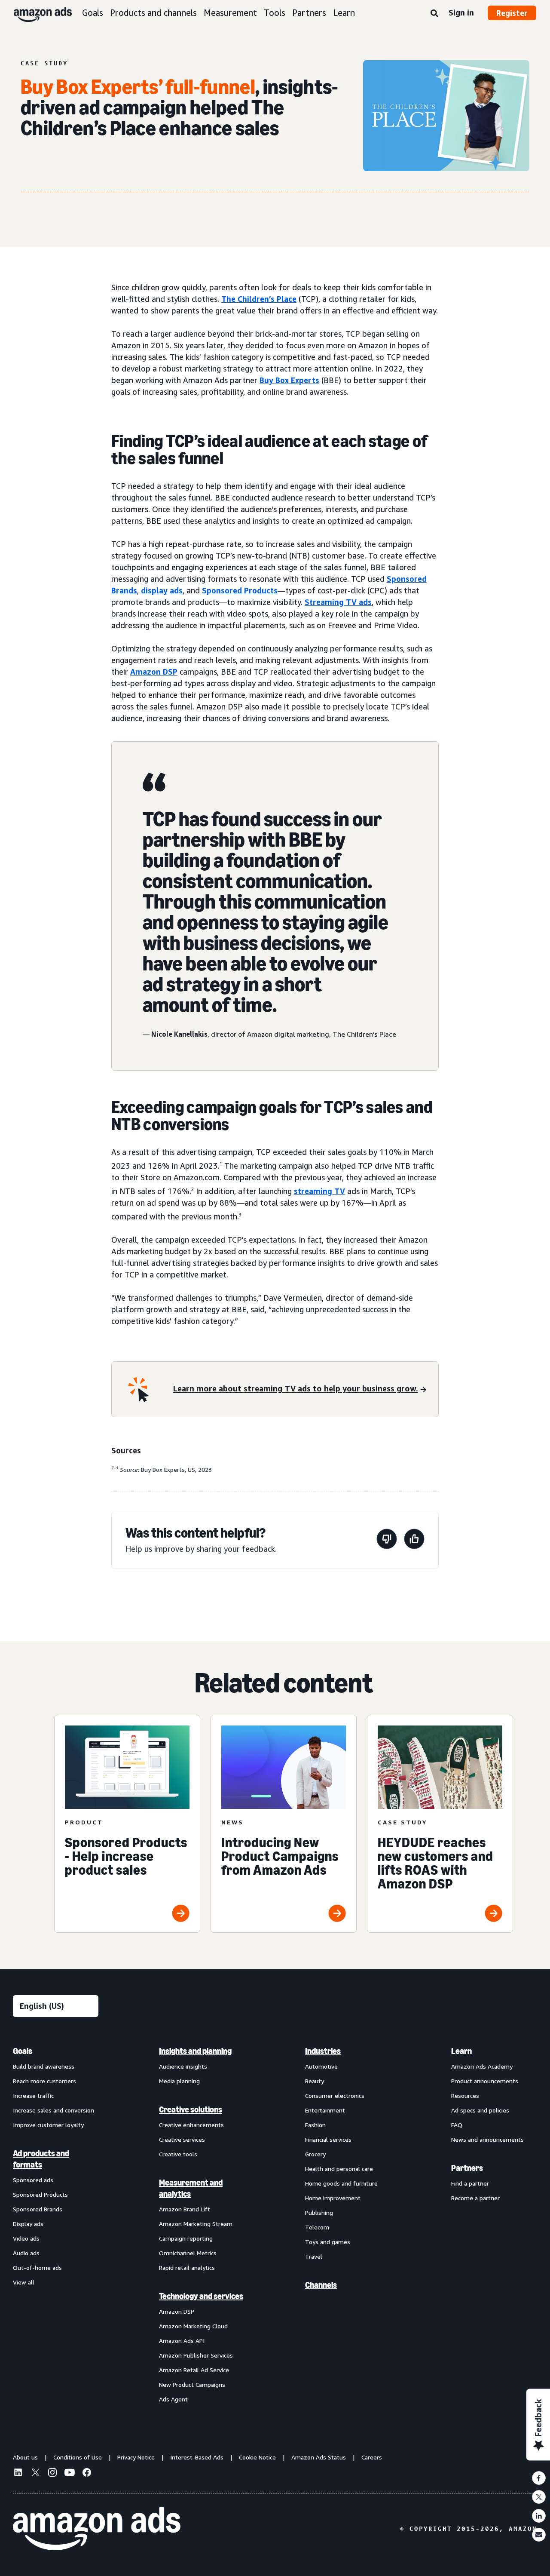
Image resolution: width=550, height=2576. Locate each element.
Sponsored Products (240, 590)
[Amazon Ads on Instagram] (52, 2474)
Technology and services (201, 2296)
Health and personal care (339, 2169)
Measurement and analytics (191, 2188)
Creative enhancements (191, 2125)
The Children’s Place (259, 299)
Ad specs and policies (480, 2110)
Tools (275, 13)
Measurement (230, 13)
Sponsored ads (33, 2180)
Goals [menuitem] (23, 2051)
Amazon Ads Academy (482, 2066)
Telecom (317, 2227)
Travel (314, 2256)
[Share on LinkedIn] (539, 2516)
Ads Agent (173, 2399)
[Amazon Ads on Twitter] (35, 2473)
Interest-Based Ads (197, 2457)
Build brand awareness (44, 2066)
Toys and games (328, 2242)
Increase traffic (33, 2095)
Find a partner (470, 2183)
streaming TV (319, 1191)
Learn (344, 13)
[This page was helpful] (414, 1540)
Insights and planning (195, 2051)
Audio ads (26, 2253)
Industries (323, 2051)
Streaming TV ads (338, 602)
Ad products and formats (41, 2159)
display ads (162, 590)
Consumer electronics (335, 2095)
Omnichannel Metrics (188, 2253)
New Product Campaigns (192, 2384)
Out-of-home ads (37, 2267)
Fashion (315, 2125)
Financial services (328, 2139)
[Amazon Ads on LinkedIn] (18, 2474)
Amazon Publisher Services (196, 2355)
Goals (93, 13)
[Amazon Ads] (36, 13)
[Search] (434, 14)
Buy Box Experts (289, 380)
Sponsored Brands (38, 2209)
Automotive (321, 2066)
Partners (309, 13)
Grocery (315, 2154)
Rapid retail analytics (187, 2267)
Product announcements (485, 2081)
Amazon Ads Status (319, 2457)
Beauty (315, 2081)
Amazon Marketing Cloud (193, 2326)
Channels (321, 2285)
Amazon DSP (154, 672)
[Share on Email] (539, 2535)
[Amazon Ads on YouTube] (70, 2474)
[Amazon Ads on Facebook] (87, 2474)
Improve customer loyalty (48, 2125)
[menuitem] (56, 2225)
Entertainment (325, 2110)
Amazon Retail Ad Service (194, 2370)
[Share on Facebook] (539, 2478)
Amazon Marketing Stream (196, 2224)
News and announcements (487, 2139)
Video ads (26, 2238)
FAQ (457, 2125)
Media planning (179, 2081)
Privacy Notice (136, 2457)
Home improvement (333, 2198)
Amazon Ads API (182, 2341)
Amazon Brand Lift (185, 2209)
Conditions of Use (78, 2457)
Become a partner (475, 2198)
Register (512, 13)
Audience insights (183, 2066)
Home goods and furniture (341, 2183)
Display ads (28, 2224)
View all (24, 2282)
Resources (465, 2095)
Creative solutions (191, 2109)
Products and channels (153, 13)
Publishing (319, 2212)
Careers (372, 2457)
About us (25, 2457)
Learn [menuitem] (461, 2051)
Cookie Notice (257, 2457)
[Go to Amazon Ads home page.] (97, 2529)
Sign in (461, 12)
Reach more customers (44, 2081)
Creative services (182, 2139)
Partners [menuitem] (467, 2168)
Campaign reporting (186, 2238)
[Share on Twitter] (539, 2497)
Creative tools (178, 2154)
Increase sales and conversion (53, 2110)
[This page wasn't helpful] (387, 1540)
